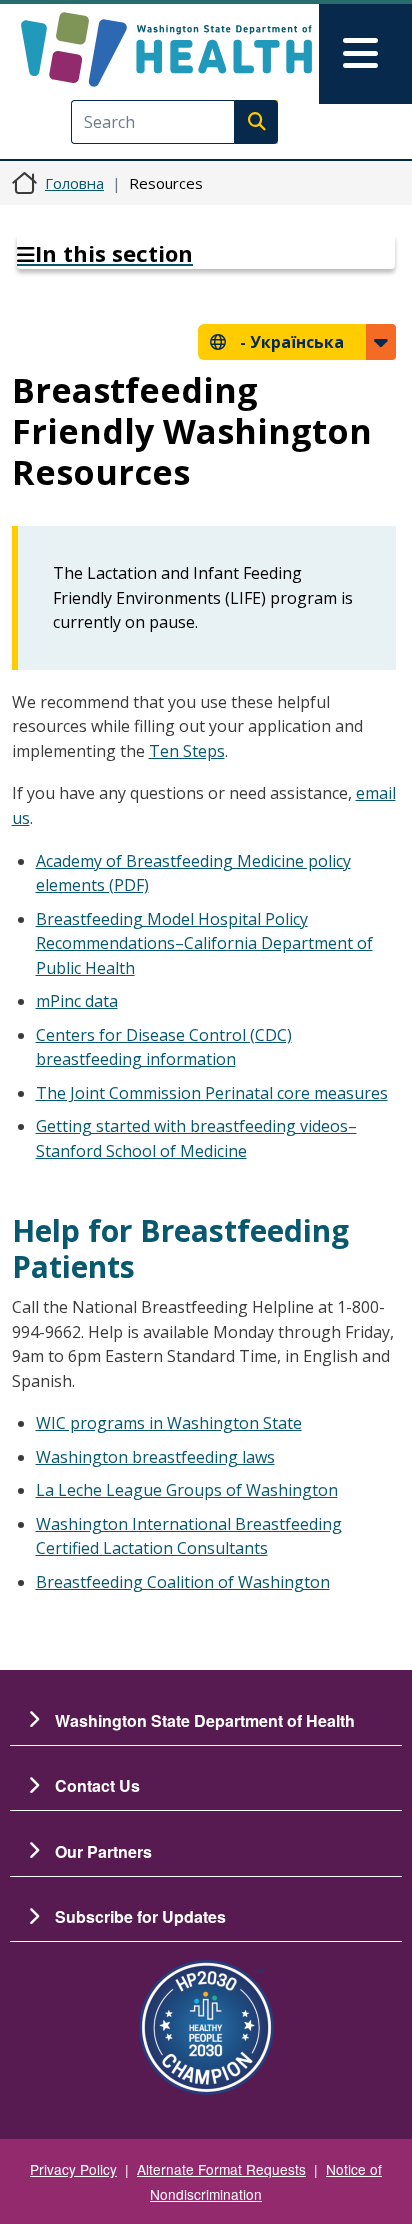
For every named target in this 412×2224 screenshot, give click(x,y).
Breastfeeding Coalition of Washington (183, 1582)
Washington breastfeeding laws (155, 1457)
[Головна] (166, 49)
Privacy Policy (73, 2169)
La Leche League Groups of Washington (187, 1490)
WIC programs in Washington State (169, 1423)
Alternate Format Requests (221, 2169)
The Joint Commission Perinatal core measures (212, 1093)
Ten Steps (187, 751)
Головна (74, 183)
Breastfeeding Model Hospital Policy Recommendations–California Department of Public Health (204, 943)
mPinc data (77, 1001)
